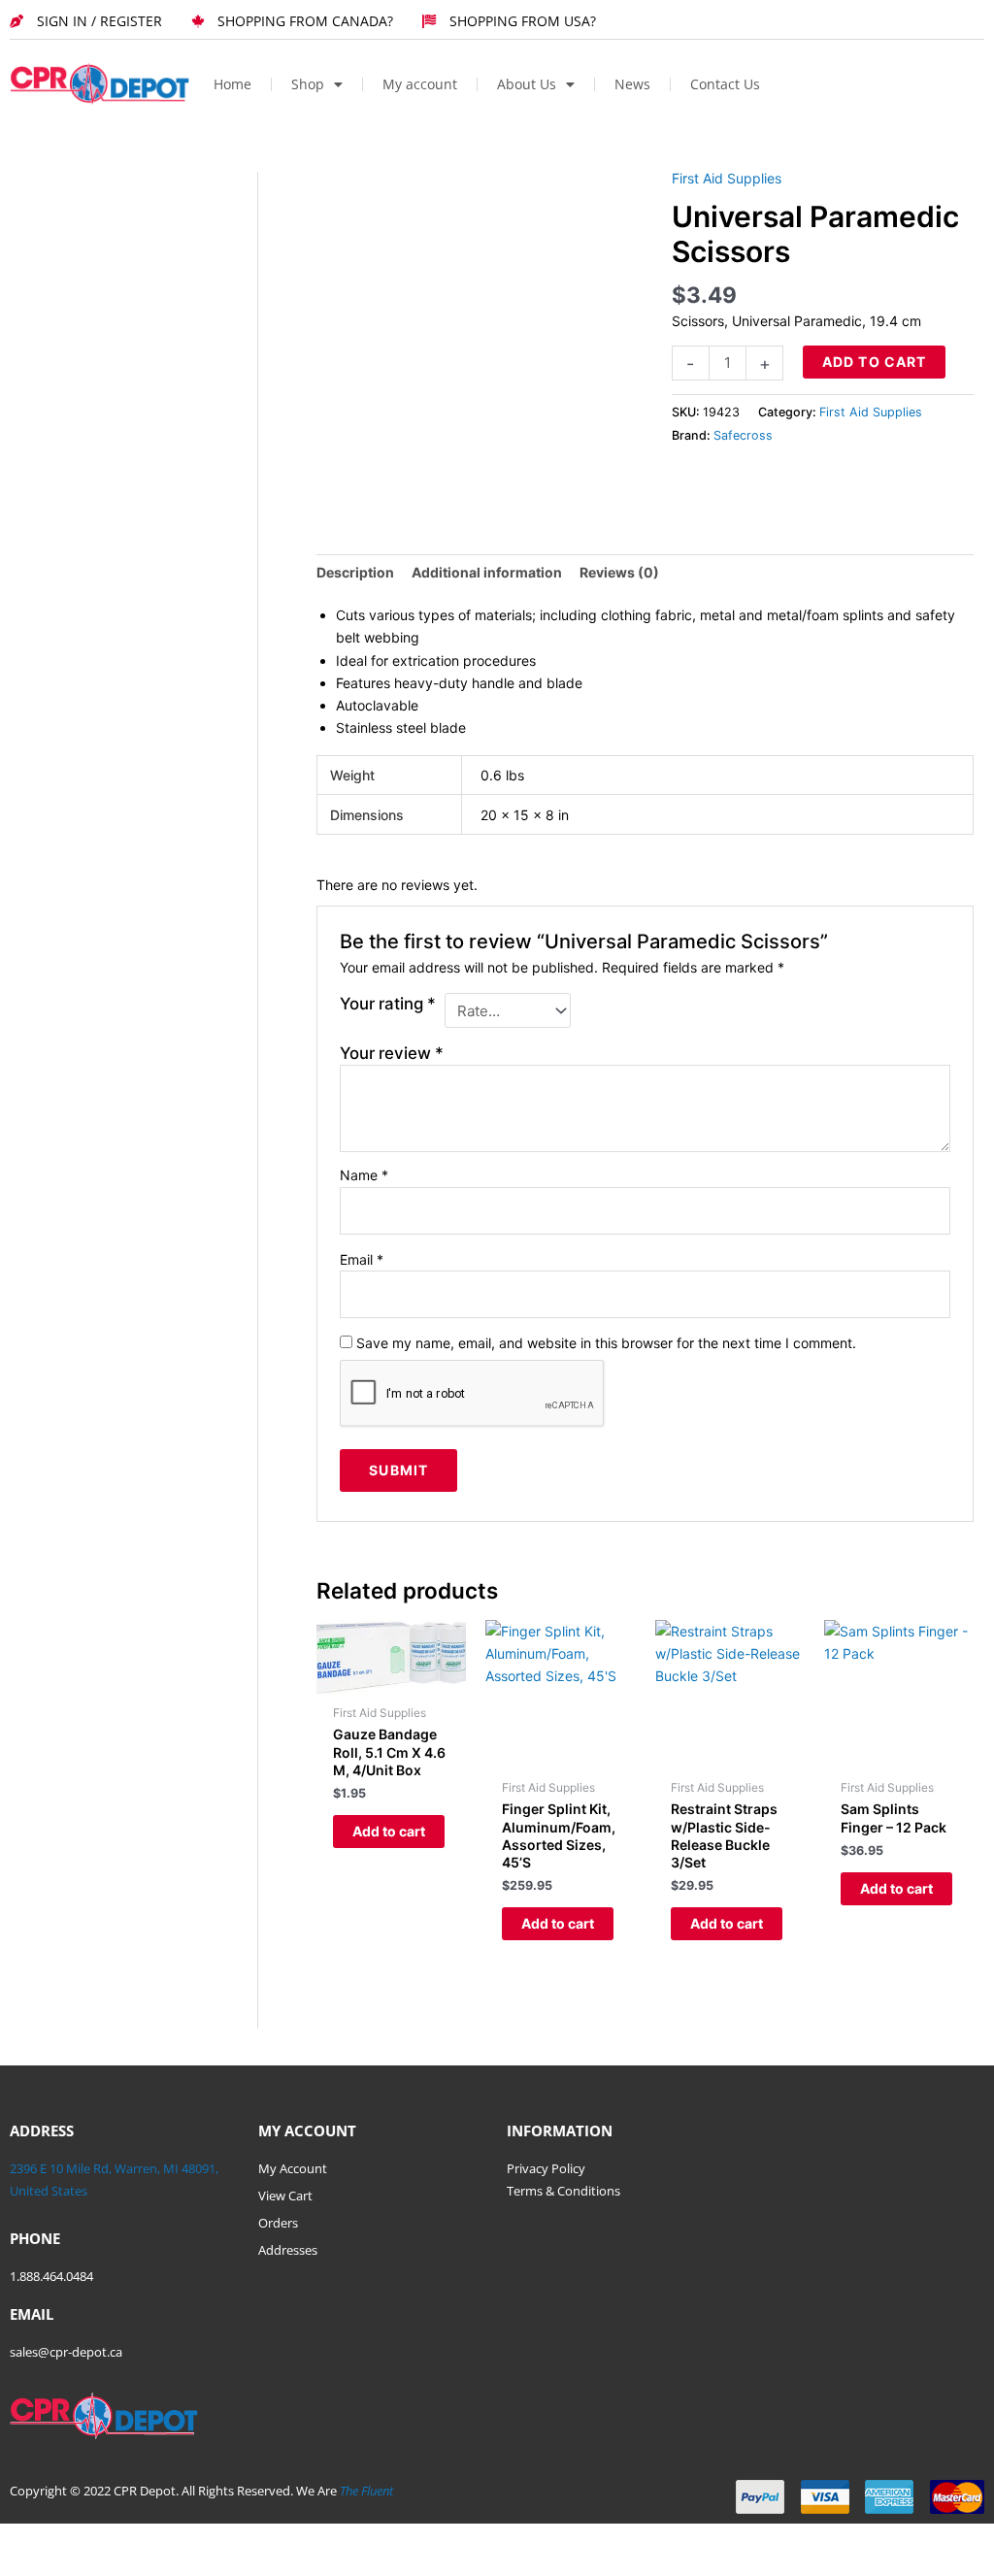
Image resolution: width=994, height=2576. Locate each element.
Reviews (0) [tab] (619, 572)
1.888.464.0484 (51, 2276)
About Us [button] (527, 84)
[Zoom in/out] (29, 2540)
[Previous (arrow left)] (29, 2566)
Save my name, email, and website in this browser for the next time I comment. (606, 1343)
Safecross (743, 435)
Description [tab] (355, 572)
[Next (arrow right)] (91, 2566)
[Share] (153, 2540)
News (632, 84)
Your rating (388, 1004)
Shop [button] (308, 84)
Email (362, 1259)
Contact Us (725, 84)
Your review (392, 1053)
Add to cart (874, 362)
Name (364, 1175)
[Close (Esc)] (215, 2540)
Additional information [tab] (487, 572)
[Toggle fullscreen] (91, 2540)
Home (232, 84)
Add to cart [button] (389, 1831)
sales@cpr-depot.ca (66, 2352)
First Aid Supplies (727, 178)
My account (420, 84)
